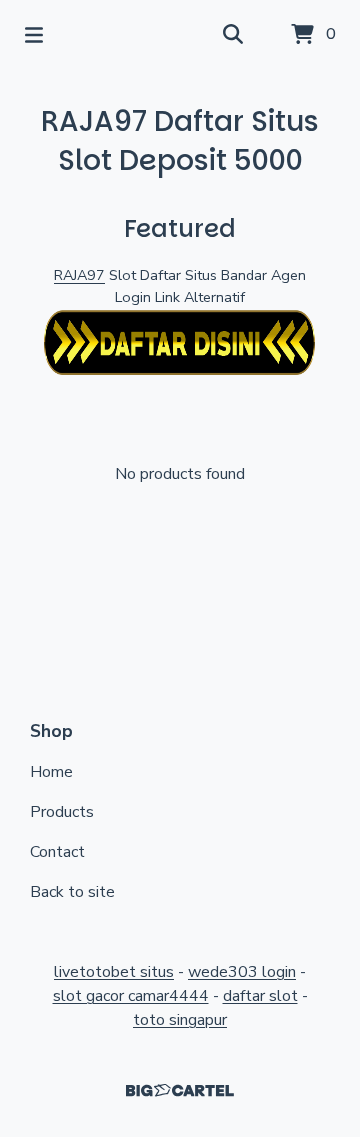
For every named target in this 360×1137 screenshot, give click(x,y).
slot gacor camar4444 (131, 996)
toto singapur (180, 1020)
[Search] (233, 35)
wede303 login (242, 972)
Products (62, 812)
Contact (57, 852)
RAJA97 (79, 275)
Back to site (72, 892)
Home (51, 772)
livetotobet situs (114, 972)
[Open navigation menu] (34, 35)
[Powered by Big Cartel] (180, 1090)
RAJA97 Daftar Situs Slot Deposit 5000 (180, 141)
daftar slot (260, 996)
